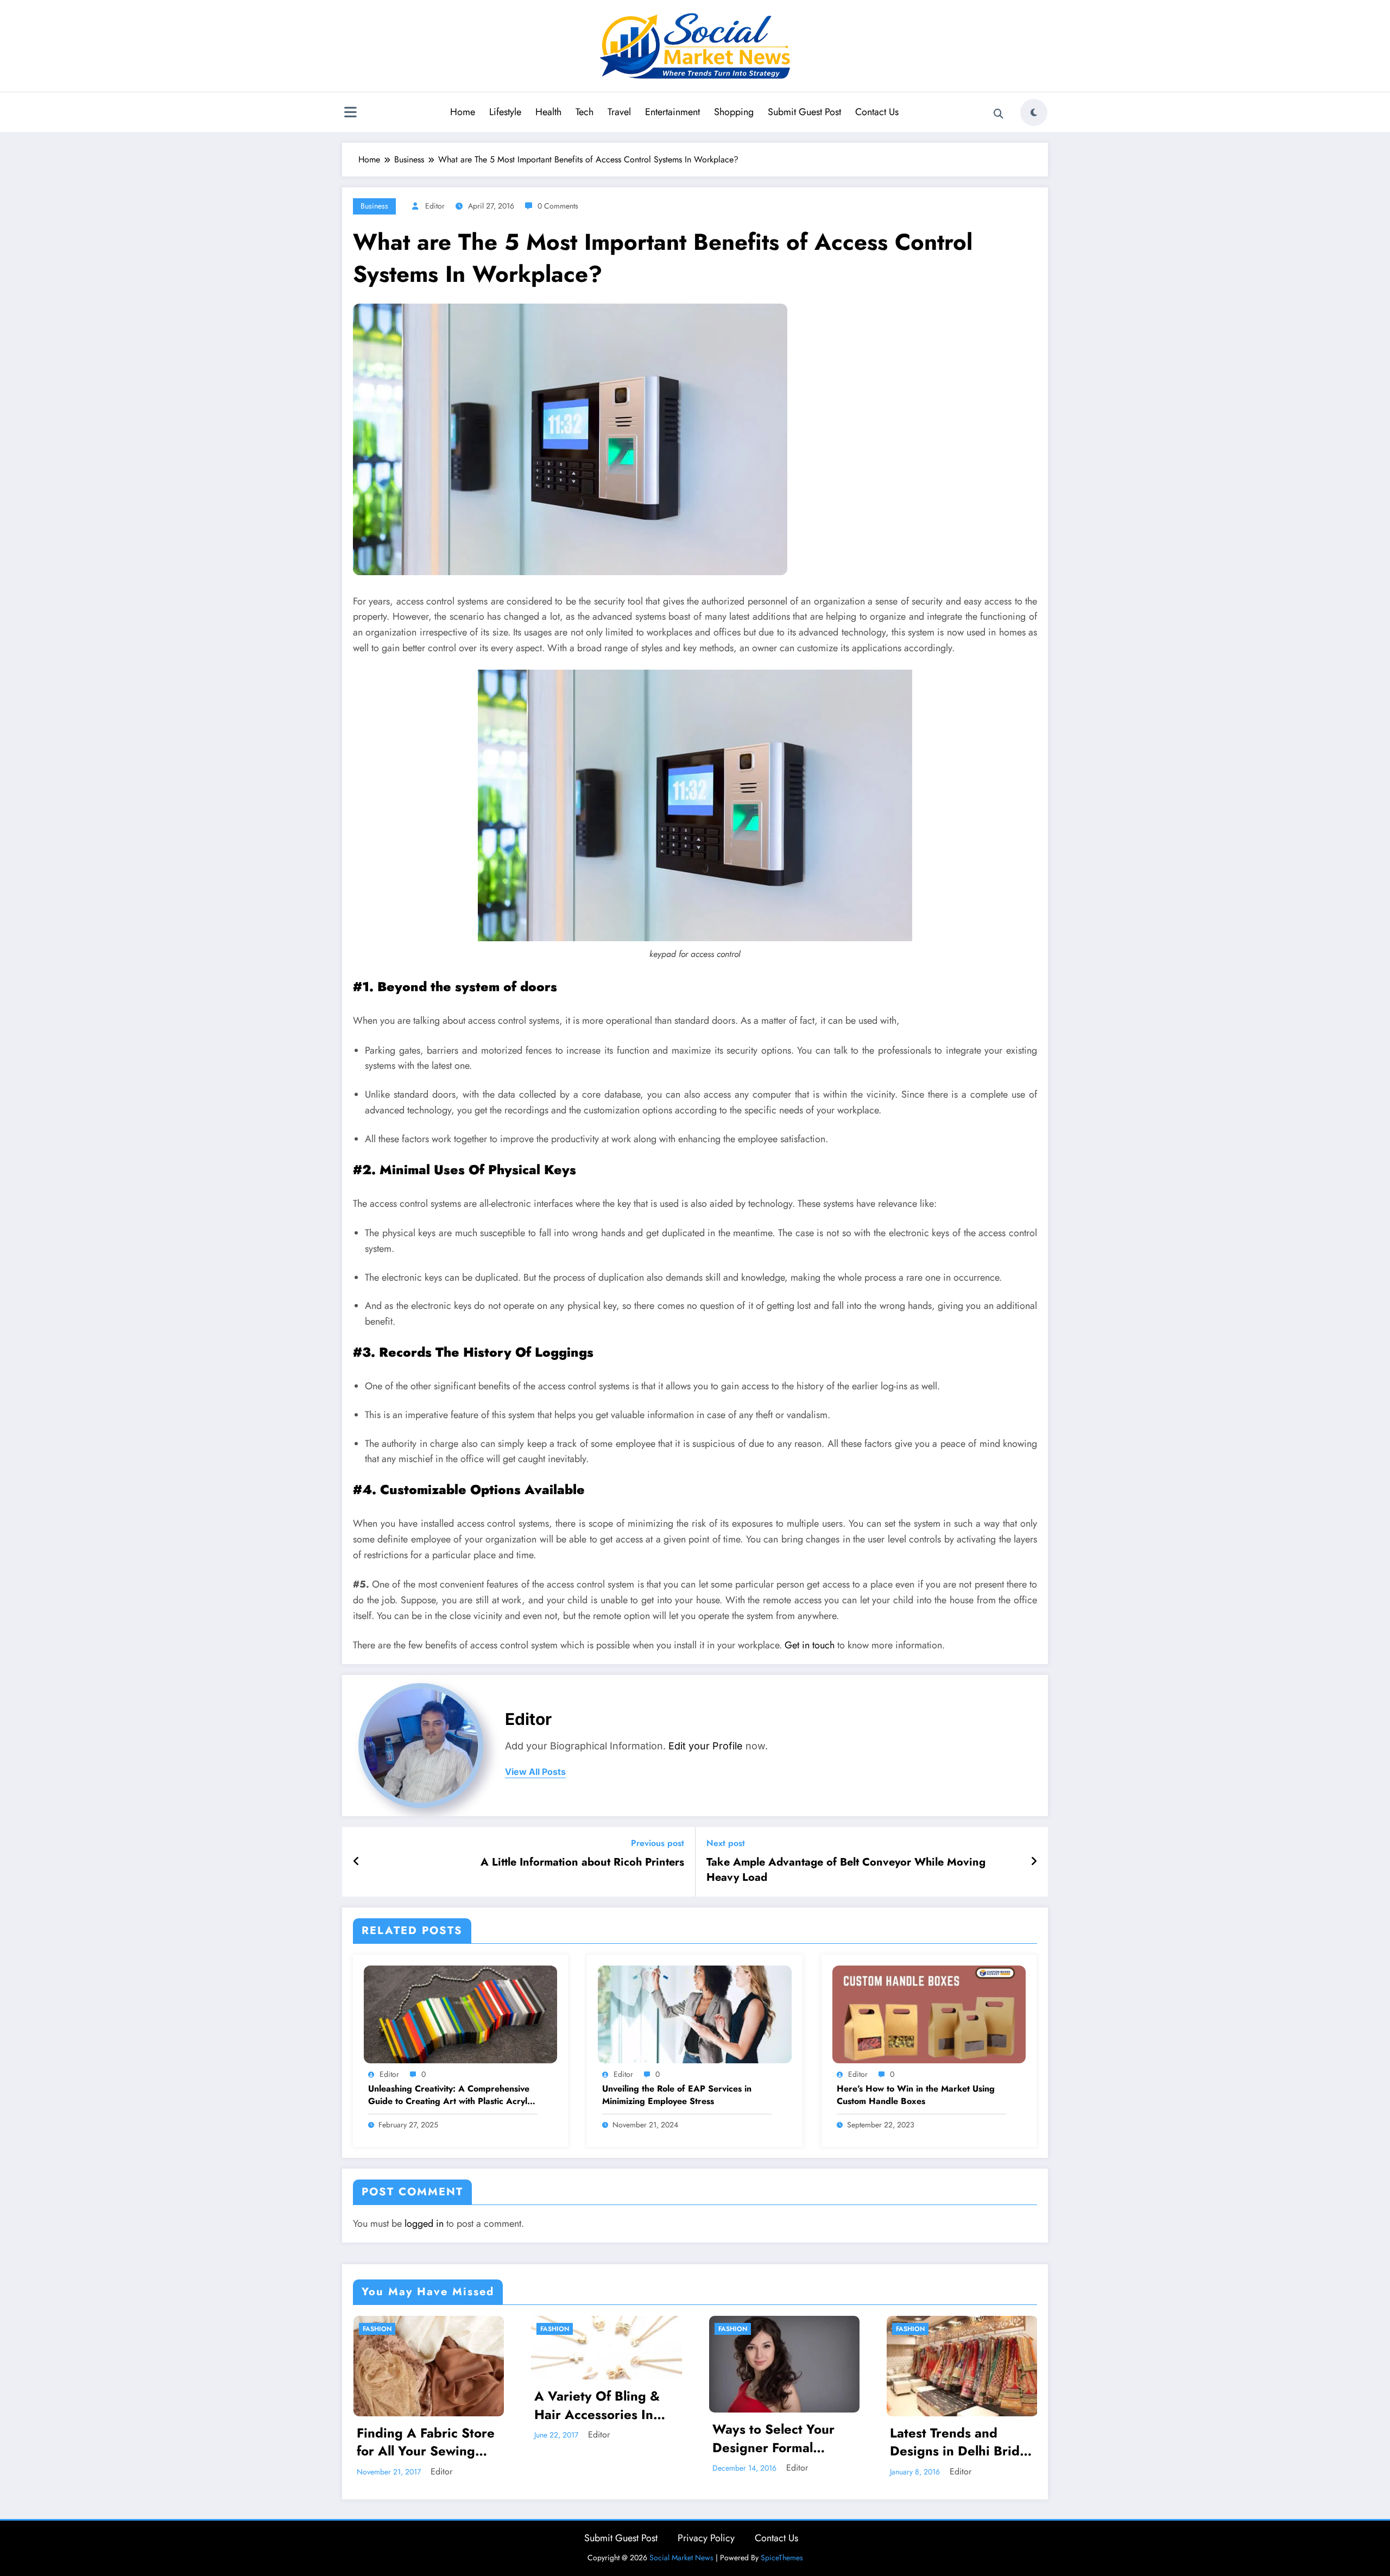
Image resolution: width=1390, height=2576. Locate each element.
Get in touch (810, 1645)
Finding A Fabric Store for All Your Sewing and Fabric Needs (426, 2442)
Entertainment (672, 112)
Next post (726, 1843)
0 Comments (558, 206)
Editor (435, 206)
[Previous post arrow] (356, 1862)
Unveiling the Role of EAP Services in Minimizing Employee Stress (677, 2095)
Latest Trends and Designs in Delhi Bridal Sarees (960, 2442)
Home (463, 112)
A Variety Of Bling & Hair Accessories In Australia (597, 2405)
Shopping (734, 112)
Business (374, 206)
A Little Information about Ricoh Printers (582, 1862)
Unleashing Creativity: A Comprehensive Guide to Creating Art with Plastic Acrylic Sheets (451, 2095)
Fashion (377, 2329)
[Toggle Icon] (350, 114)
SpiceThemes (782, 2558)
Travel (619, 112)
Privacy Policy (706, 2538)
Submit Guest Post (804, 112)
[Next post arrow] (1034, 1862)
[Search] (999, 114)
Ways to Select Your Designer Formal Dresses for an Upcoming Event (773, 2438)
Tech (585, 112)
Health (548, 112)
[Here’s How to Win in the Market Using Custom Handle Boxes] (929, 2013)
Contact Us (877, 112)
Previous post (658, 1843)
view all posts (535, 1772)
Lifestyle (505, 112)
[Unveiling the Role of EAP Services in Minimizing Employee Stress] (694, 2013)
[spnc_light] (1034, 112)
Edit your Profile (706, 1746)
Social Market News (681, 2558)
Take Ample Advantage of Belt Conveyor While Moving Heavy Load (846, 1870)
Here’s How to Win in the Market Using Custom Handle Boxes (916, 2095)
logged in (424, 2224)
